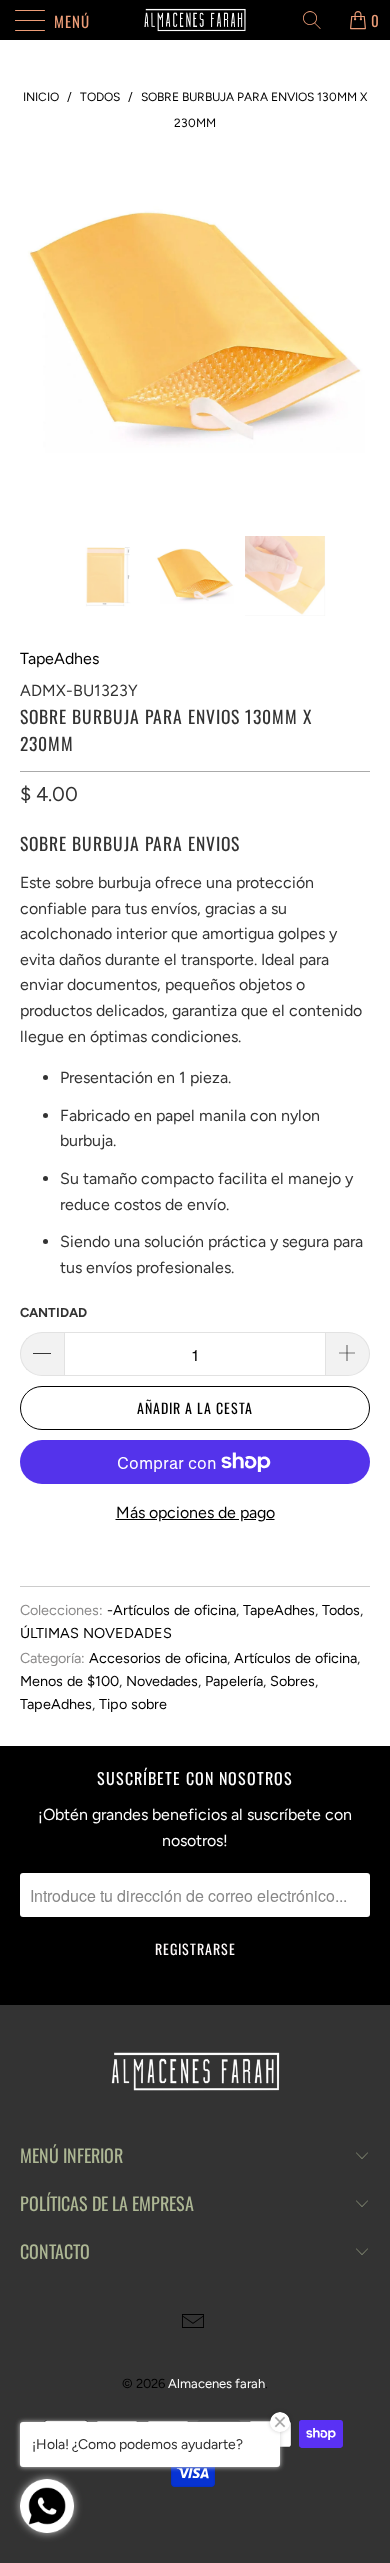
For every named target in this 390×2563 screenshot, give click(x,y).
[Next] (351, 331)
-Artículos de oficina (171, 1610)
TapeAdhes (59, 658)
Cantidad (53, 1312)
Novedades (162, 1681)
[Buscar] (319, 20)
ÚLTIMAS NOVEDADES (96, 1633)
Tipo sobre (133, 1704)
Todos (341, 1610)
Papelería (234, 1681)
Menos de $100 (69, 1681)
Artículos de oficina (295, 1658)
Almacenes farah (216, 2383)
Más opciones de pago (195, 1512)
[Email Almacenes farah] (194, 2323)
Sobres (292, 1681)
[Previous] (39, 331)
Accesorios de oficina (158, 1658)
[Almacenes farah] (195, 20)
